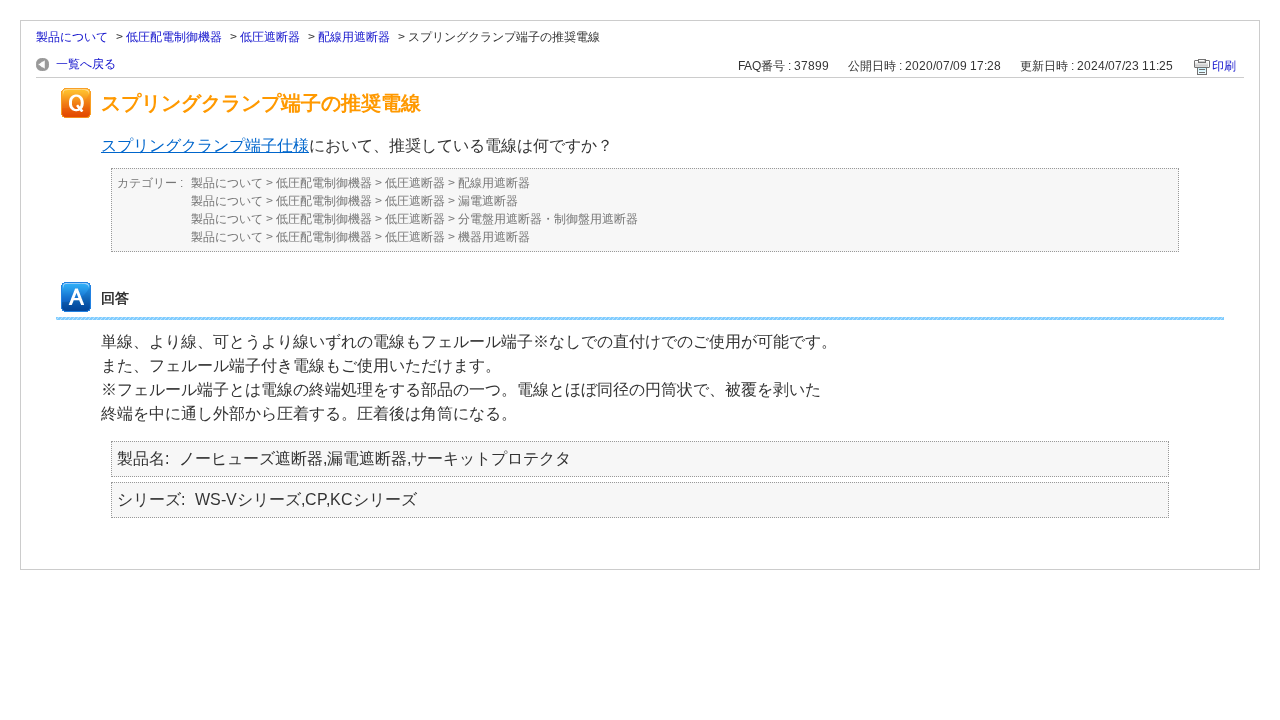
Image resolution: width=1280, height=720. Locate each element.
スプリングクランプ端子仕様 (205, 145)
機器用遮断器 (494, 237)
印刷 (1224, 66)
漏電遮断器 (488, 201)
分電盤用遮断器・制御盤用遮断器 (548, 219)
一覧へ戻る (86, 64)
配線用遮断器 (354, 37)
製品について (72, 37)
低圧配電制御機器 (174, 37)
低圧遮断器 (270, 37)
